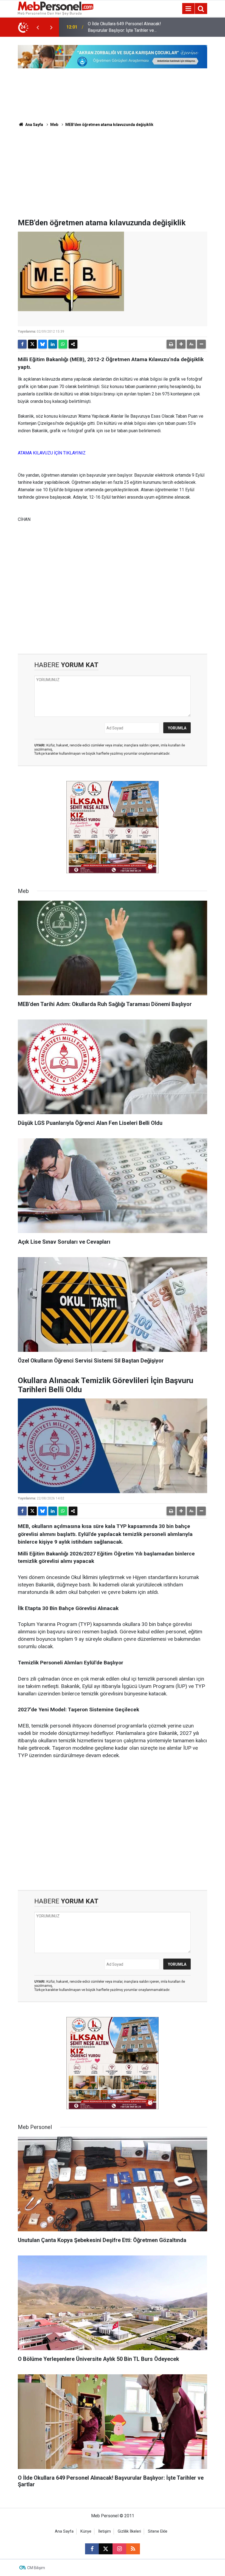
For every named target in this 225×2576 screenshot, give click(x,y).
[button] (181, 344)
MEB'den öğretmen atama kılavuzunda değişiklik (109, 125)
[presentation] (38, 27)
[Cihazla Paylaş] (73, 344)
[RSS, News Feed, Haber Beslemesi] (133, 2549)
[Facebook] (22, 344)
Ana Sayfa (34, 125)
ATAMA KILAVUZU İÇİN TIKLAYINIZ (52, 453)
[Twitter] (32, 344)
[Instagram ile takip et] (119, 2549)
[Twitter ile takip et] (106, 2549)
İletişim (105, 2531)
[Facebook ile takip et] (92, 2549)
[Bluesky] (43, 344)
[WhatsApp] (63, 344)
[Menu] (188, 9)
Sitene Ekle (158, 2531)
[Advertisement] (113, 177)
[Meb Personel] (56, 8)
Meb (54, 125)
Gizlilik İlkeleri (129, 2531)
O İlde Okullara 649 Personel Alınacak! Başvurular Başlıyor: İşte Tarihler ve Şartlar (124, 27)
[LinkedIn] (53, 344)
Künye (86, 2531)
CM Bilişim (36, 2568)
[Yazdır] (171, 344)
